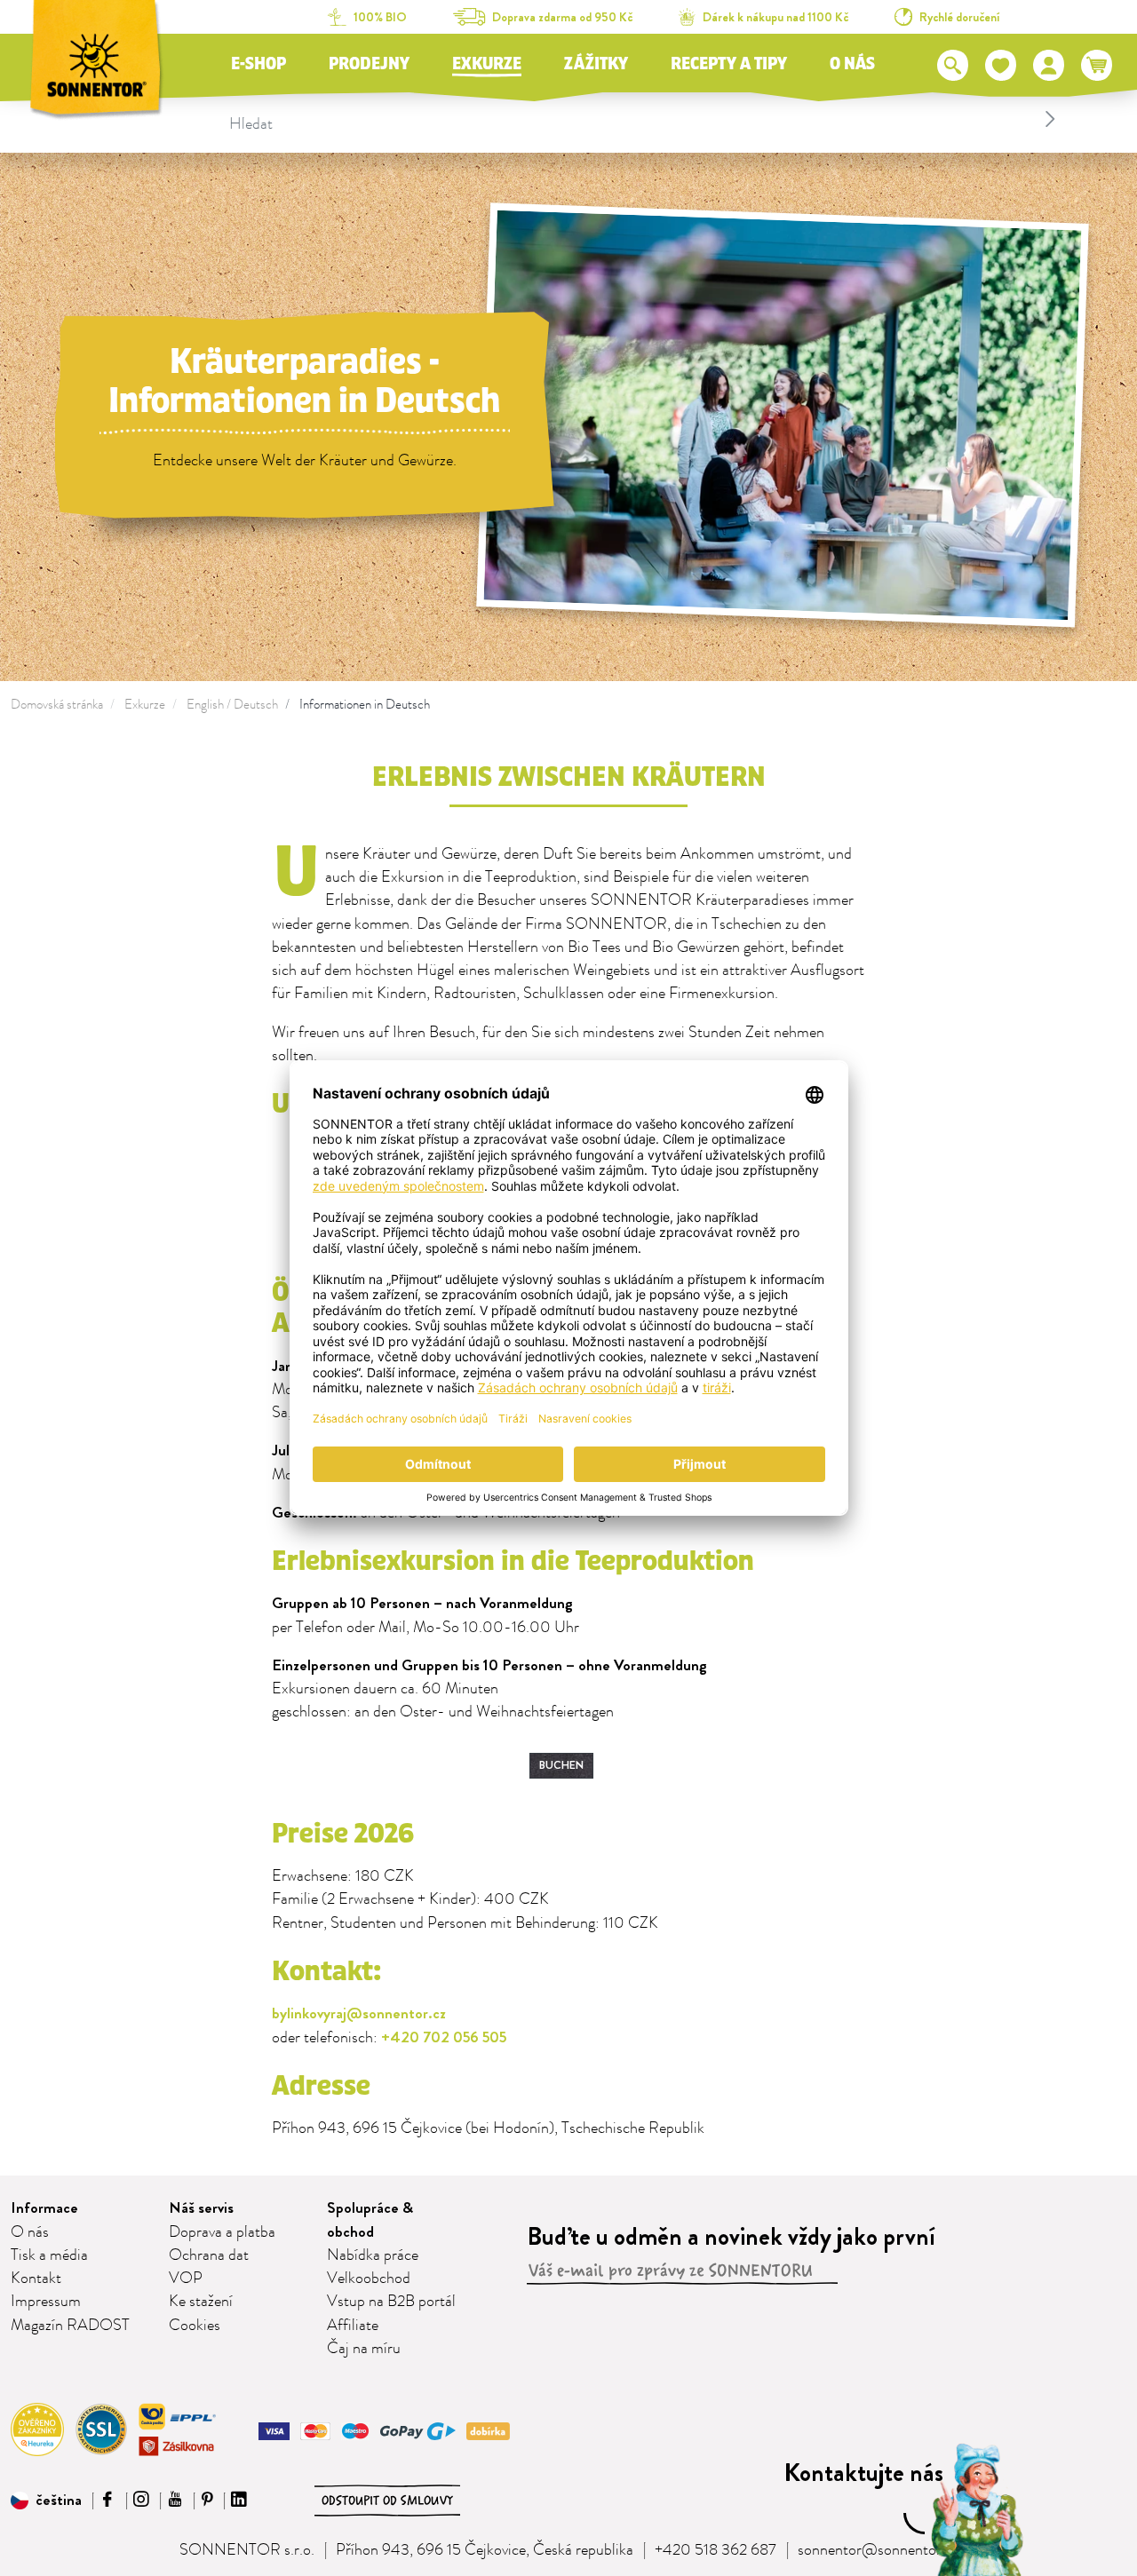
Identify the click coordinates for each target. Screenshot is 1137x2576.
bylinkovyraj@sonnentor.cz (359, 2013)
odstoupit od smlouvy (387, 2501)
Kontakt (36, 2279)
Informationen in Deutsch (365, 705)
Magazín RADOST (70, 2326)
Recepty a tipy (729, 64)
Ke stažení (201, 2302)
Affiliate (353, 2326)
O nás (852, 64)
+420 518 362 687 (716, 2550)
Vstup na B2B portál (391, 2302)
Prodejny (369, 64)
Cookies (195, 2326)
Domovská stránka (57, 705)
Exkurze (487, 64)
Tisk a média (49, 2255)
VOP (186, 2279)
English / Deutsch (232, 705)
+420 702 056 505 (444, 2037)
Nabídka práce (373, 2255)
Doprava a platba (222, 2232)
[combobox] (645, 119)
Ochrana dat (209, 2255)
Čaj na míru (364, 2349)
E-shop (258, 64)
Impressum (46, 2302)
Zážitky (596, 64)
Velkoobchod (369, 2279)
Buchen (561, 1765)
